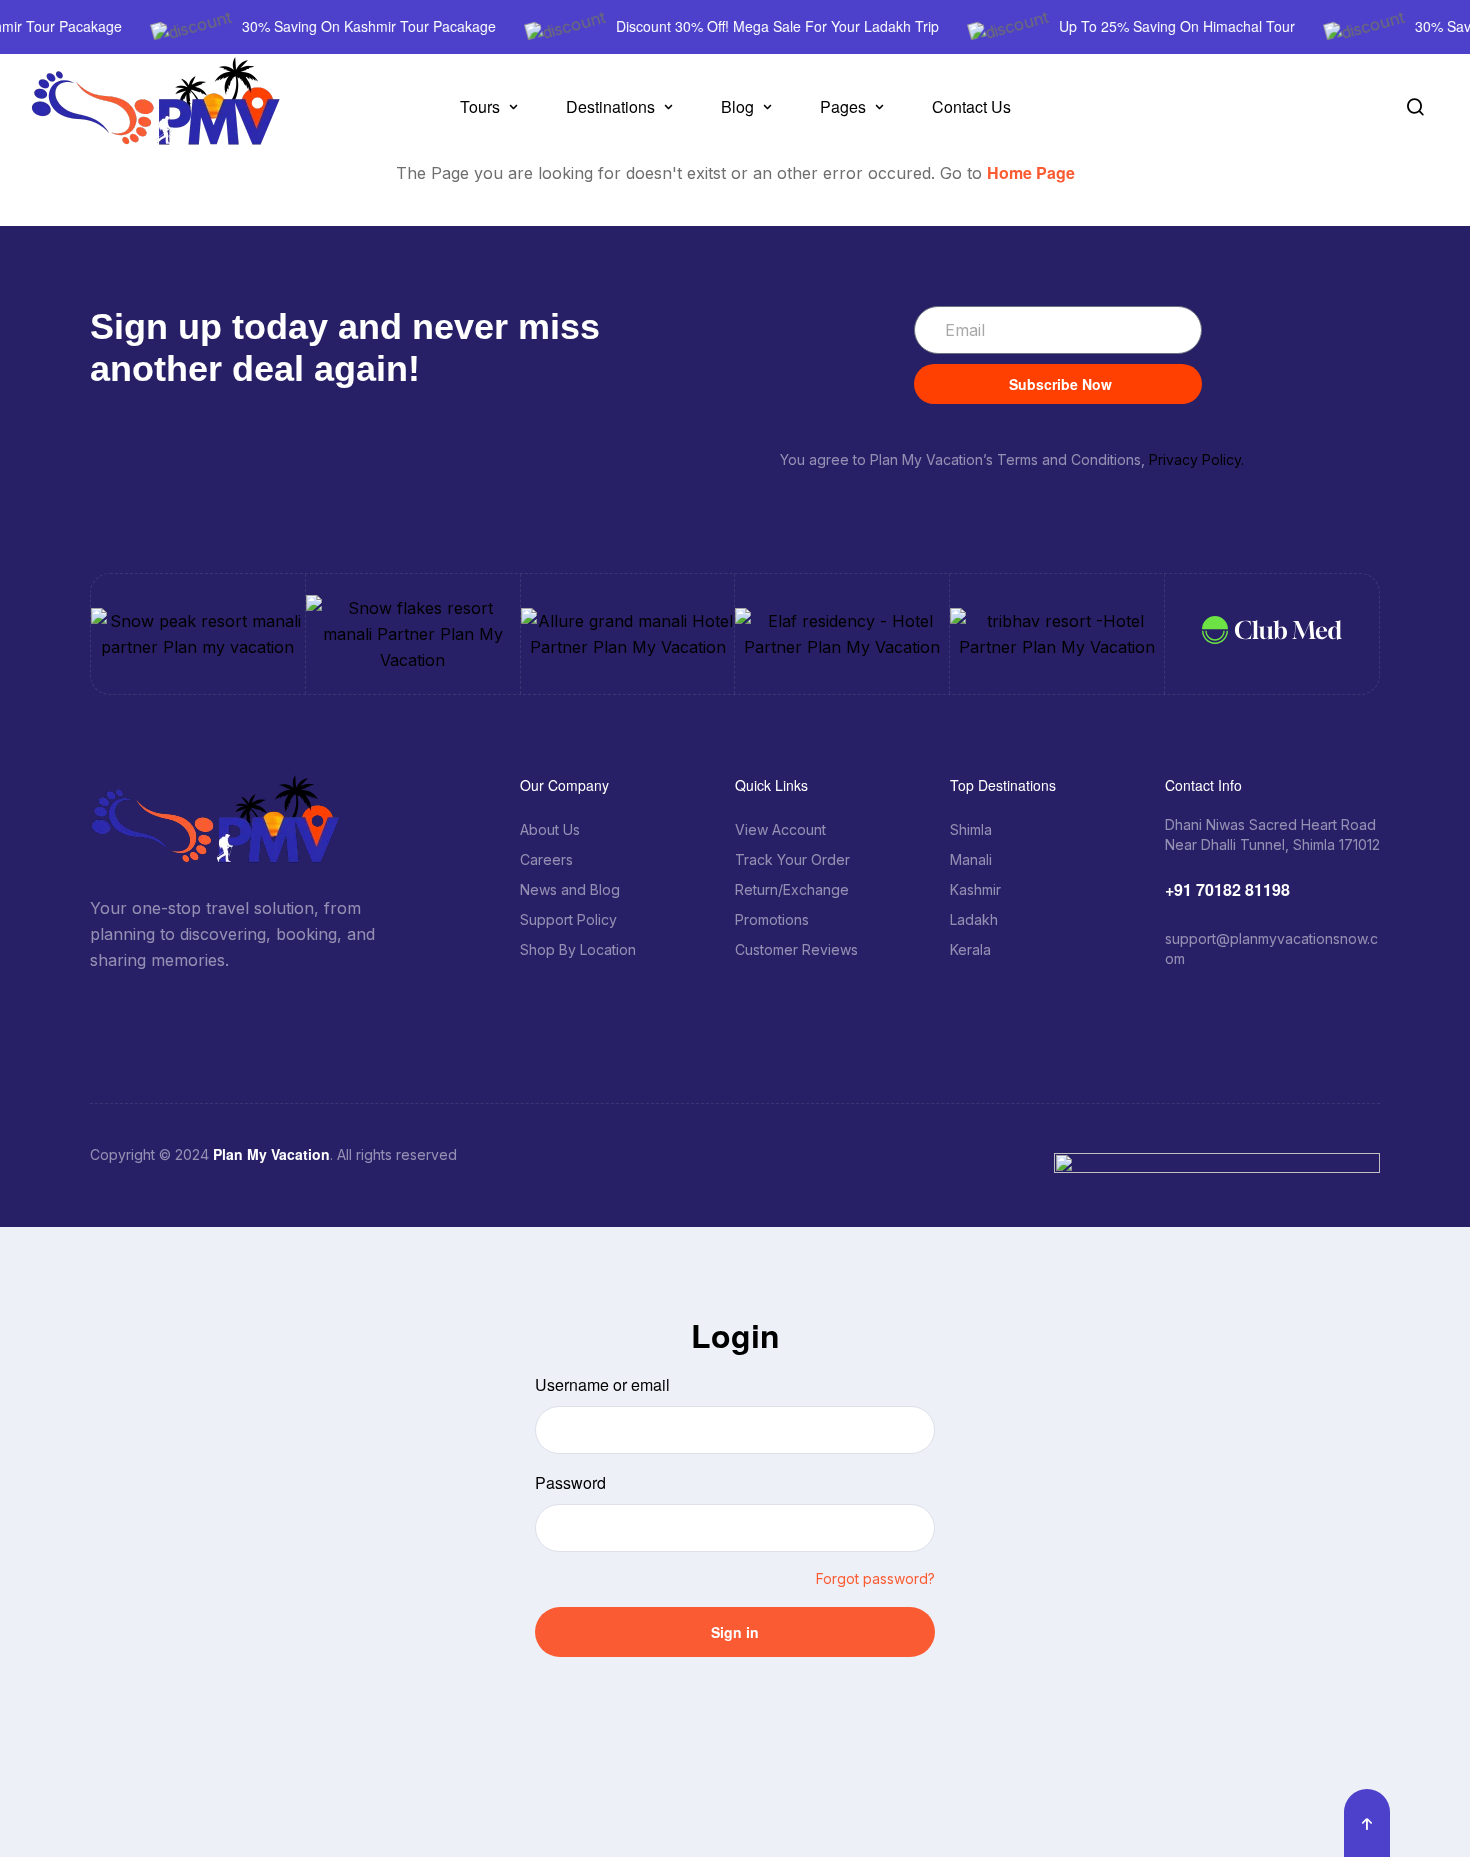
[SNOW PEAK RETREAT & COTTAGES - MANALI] (198, 634)
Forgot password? (875, 1578)
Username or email (602, 1384)
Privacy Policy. (1196, 459)
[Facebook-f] (165, 1013)
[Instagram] (245, 1013)
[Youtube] (325, 1013)
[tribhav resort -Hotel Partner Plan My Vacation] (1057, 634)
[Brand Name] (1272, 633)
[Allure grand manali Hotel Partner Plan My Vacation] (628, 634)
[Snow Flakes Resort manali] (413, 634)
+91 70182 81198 (1227, 889)
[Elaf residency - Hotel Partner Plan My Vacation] (842, 634)
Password (570, 1482)
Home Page (1031, 172)
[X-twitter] (205, 1013)
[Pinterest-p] (285, 1013)
